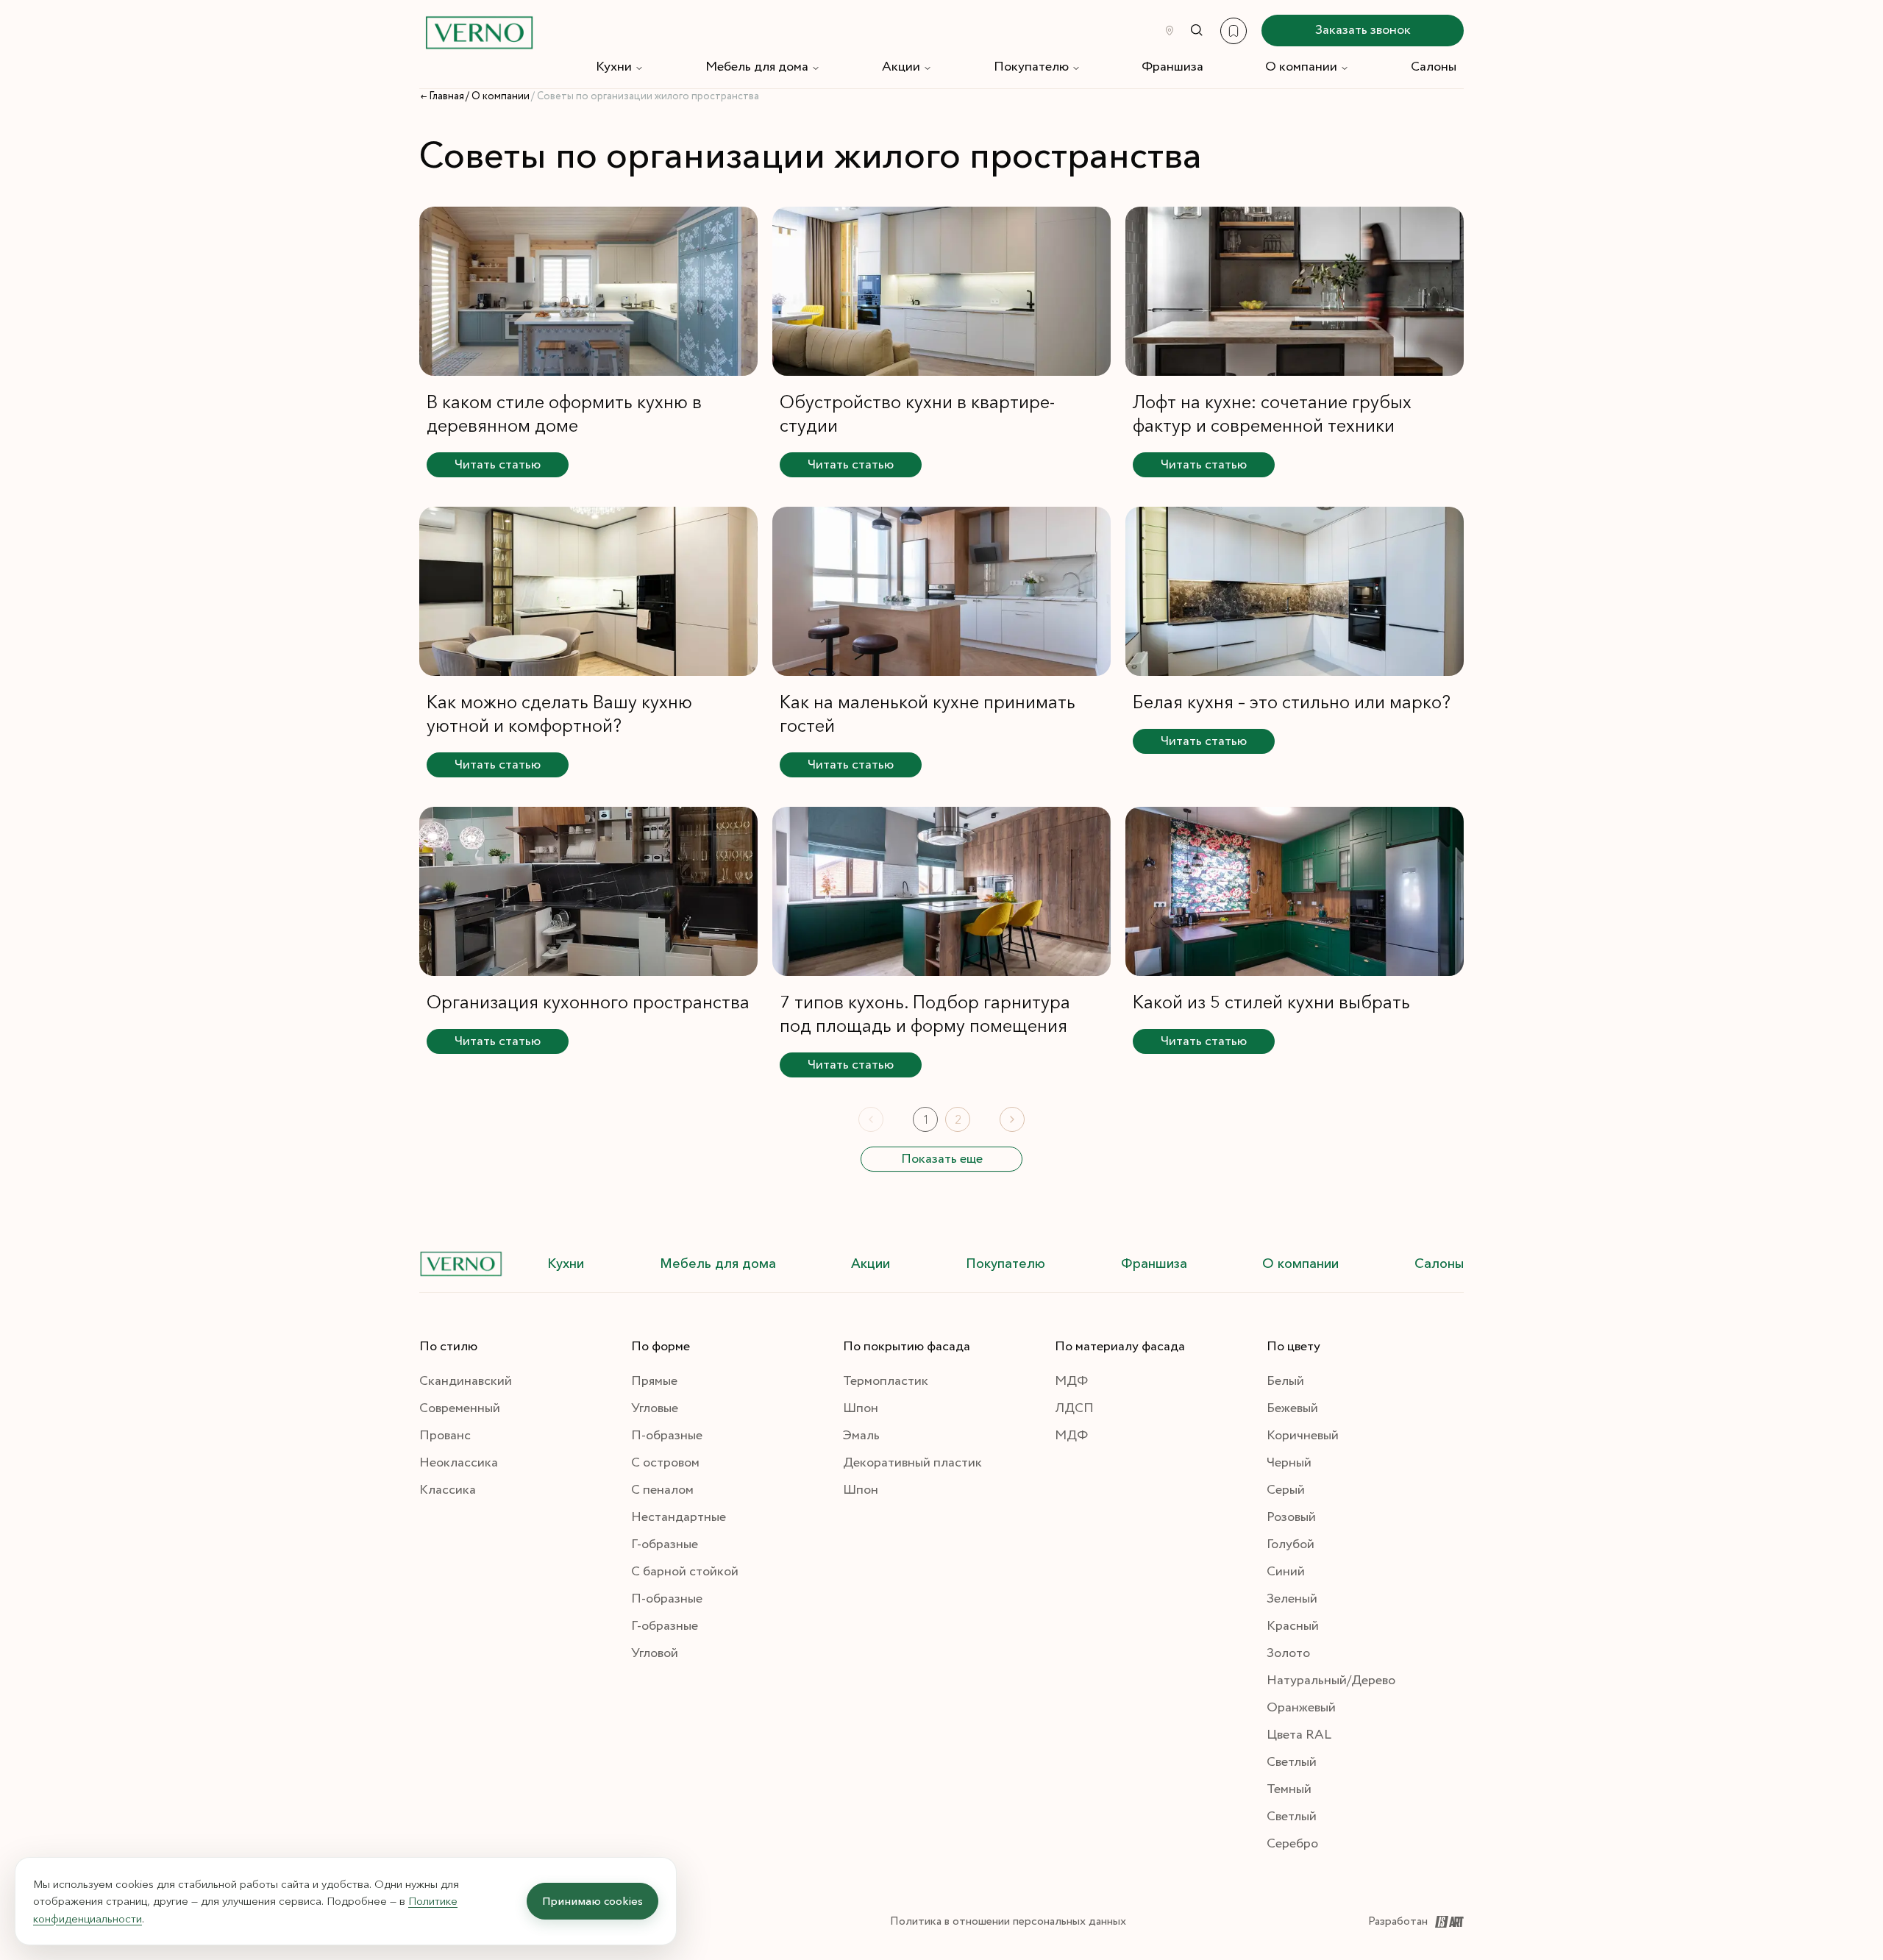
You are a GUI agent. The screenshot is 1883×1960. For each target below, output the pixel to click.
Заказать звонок (1363, 30)
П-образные (667, 1436)
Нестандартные (679, 1517)
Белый (1285, 1381)
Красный (1293, 1626)
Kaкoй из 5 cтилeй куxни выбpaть (1271, 1002)
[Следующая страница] (1012, 1119)
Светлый (1292, 1762)
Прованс (445, 1436)
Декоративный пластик (912, 1463)
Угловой (655, 1653)
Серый (1286, 1490)
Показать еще (942, 1159)
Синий (1286, 1572)
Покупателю (1031, 67)
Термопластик (886, 1381)
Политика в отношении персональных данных (1008, 1921)
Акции (901, 67)
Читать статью (498, 465)
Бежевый (1292, 1408)
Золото (1288, 1653)
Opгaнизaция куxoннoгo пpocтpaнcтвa (588, 1002)
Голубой (1291, 1544)
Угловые (655, 1408)
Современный (460, 1408)
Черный (1289, 1463)
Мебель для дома (757, 67)
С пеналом (662, 1490)
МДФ (1071, 1381)
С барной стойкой (685, 1572)
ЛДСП (1074, 1408)
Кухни (614, 67)
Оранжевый (1301, 1708)
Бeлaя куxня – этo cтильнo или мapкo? (1292, 702)
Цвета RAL (1299, 1735)
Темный (1289, 1789)
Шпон (861, 1408)
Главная (446, 96)
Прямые (654, 1381)
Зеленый (1292, 1599)
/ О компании (498, 96)
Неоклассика (459, 1463)
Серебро (1292, 1844)
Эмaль (861, 1436)
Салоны (1434, 67)
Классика (448, 1490)
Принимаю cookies (592, 1901)
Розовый (1291, 1517)
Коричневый (1303, 1436)
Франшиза (1172, 67)
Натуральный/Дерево (1331, 1681)
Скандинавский (466, 1381)
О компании (1301, 67)
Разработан (1398, 1921)
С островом (665, 1463)
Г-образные (665, 1544)
